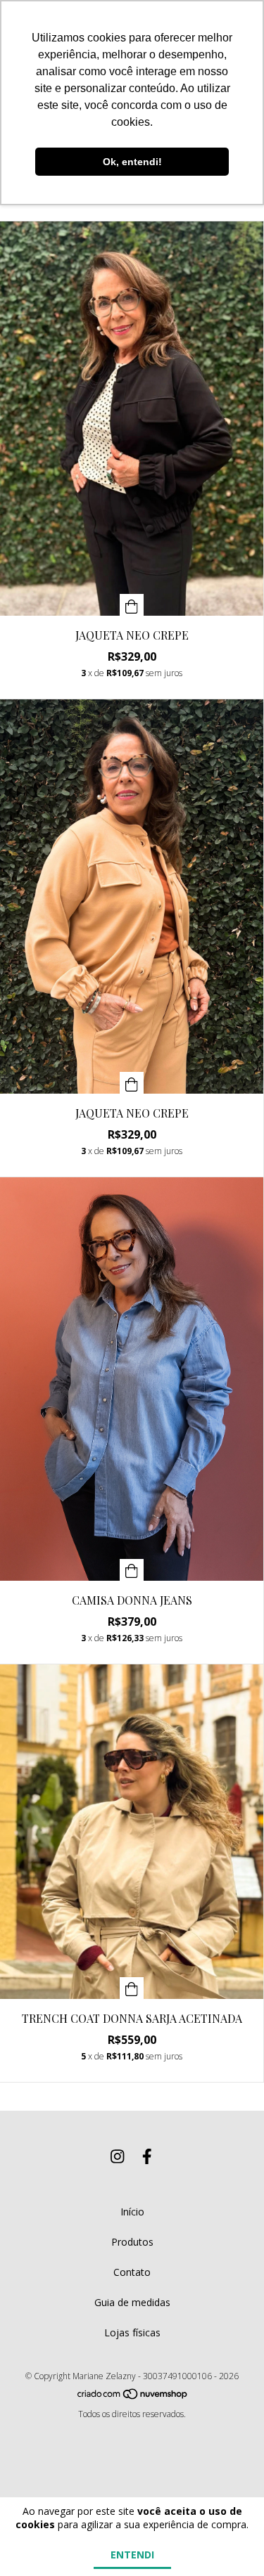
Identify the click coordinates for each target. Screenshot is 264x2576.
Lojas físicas (132, 2332)
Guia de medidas (132, 2302)
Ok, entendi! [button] (132, 162)
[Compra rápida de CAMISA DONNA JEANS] (132, 1570)
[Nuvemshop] (133, 2396)
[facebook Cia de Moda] (147, 2156)
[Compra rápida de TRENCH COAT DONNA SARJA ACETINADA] (132, 1988)
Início (132, 2212)
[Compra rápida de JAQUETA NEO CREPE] (132, 605)
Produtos (132, 2242)
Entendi (132, 2555)
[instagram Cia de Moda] (118, 2156)
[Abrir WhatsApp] (227, 2541)
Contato (132, 2272)
